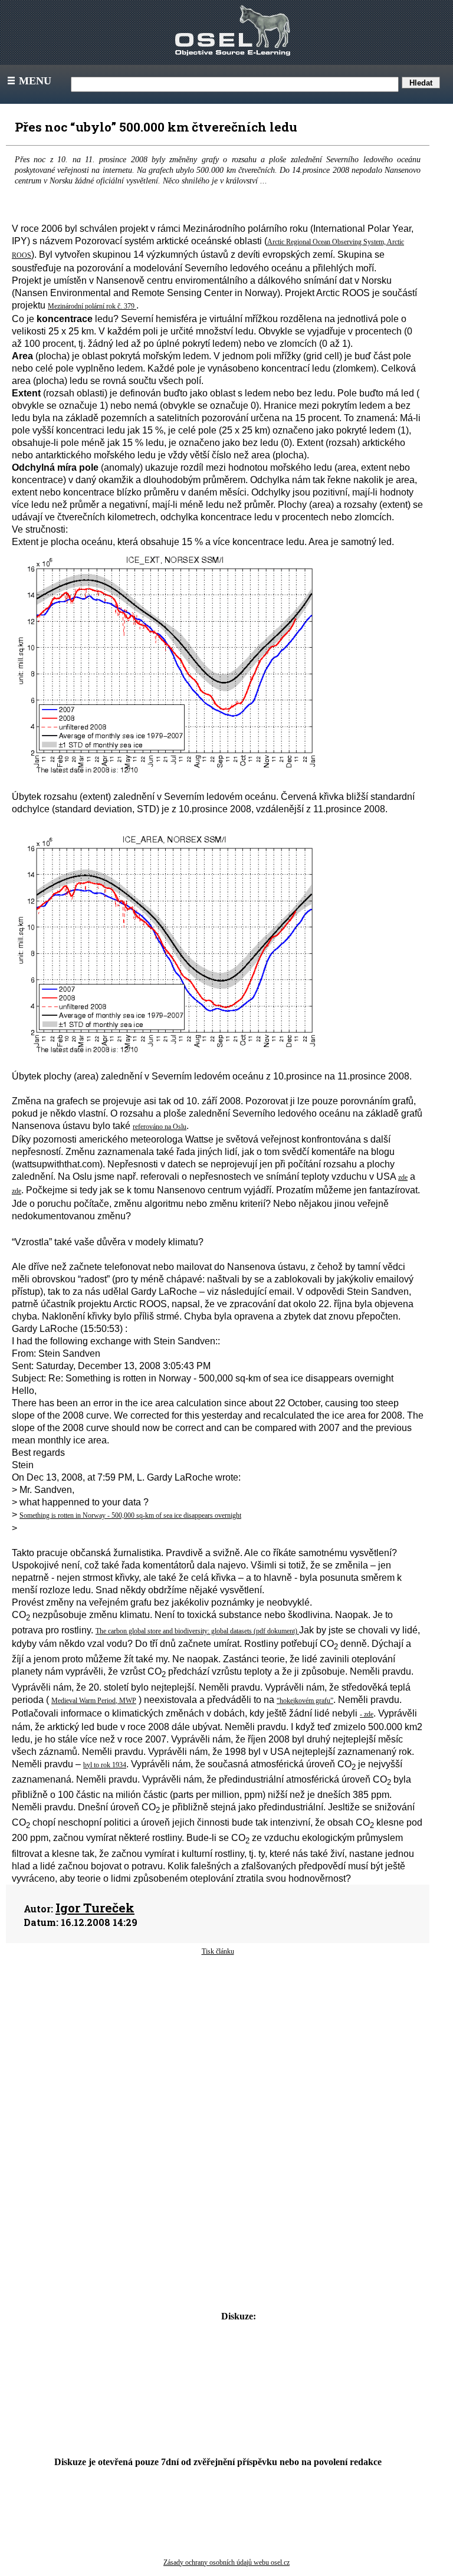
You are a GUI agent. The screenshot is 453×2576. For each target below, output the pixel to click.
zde (403, 1177)
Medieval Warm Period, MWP (94, 1701)
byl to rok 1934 (105, 1765)
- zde (367, 1714)
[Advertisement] (218, 2051)
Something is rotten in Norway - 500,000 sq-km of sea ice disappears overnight (130, 1515)
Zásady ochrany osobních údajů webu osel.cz (226, 2562)
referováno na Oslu (160, 1127)
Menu (28, 81)
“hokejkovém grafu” (305, 1701)
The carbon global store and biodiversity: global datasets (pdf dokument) (197, 1631)
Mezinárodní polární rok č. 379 (92, 306)
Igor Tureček (95, 1908)
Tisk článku (218, 1951)
